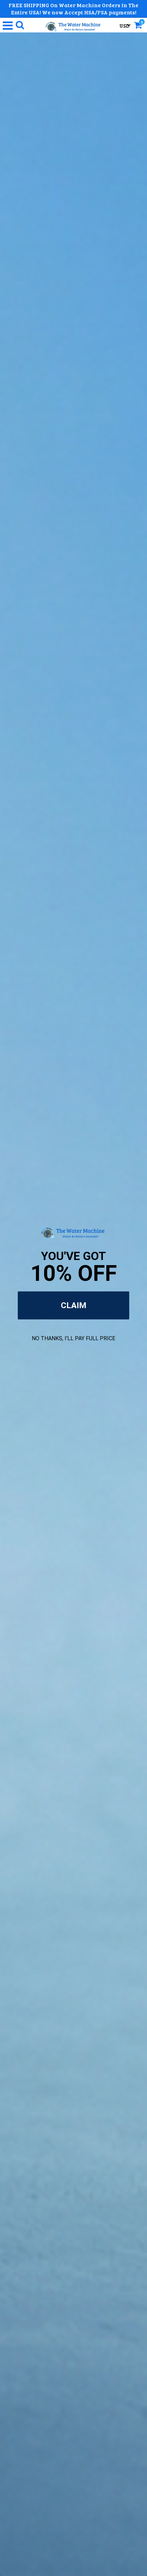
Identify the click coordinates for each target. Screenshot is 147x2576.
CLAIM (74, 1305)
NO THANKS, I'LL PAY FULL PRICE (73, 1338)
